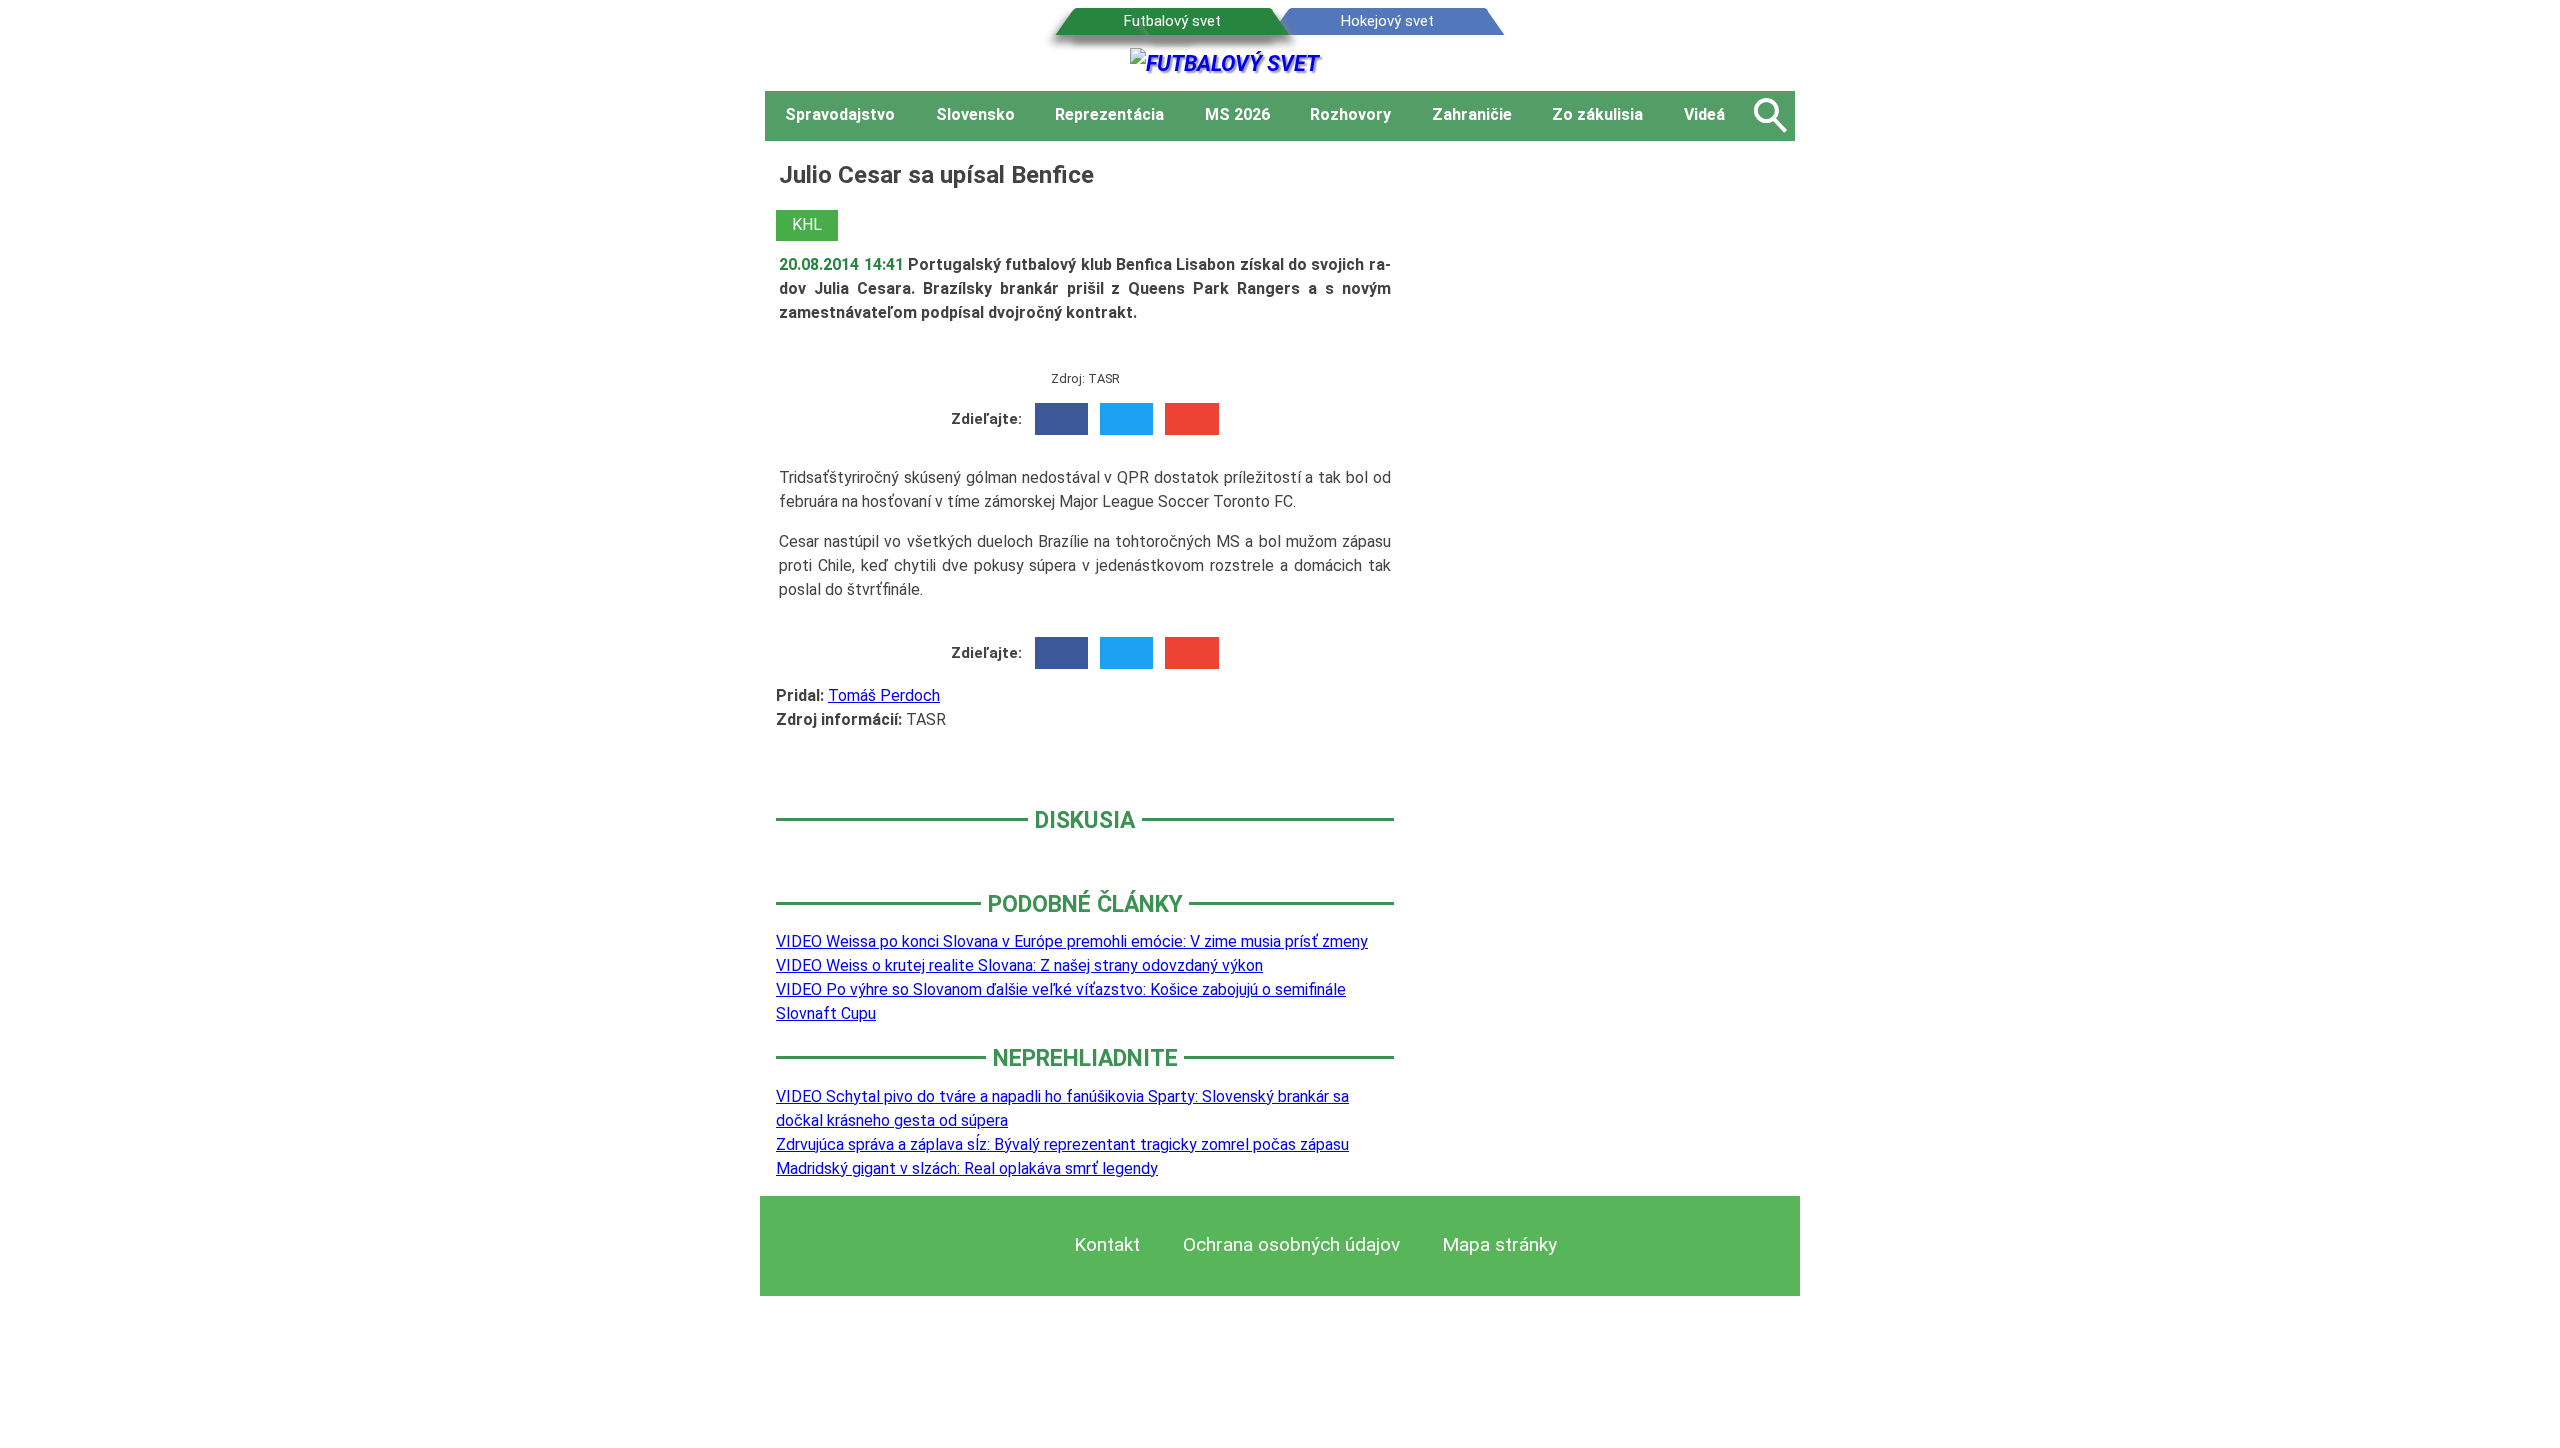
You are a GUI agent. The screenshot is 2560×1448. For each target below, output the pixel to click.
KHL (807, 224)
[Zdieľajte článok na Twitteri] (1126, 419)
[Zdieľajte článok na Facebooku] (1061, 419)
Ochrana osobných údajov (1291, 1244)
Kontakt (1107, 1244)
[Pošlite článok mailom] (1191, 419)
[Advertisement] (1610, 457)
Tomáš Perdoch (884, 695)
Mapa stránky (1499, 1244)
